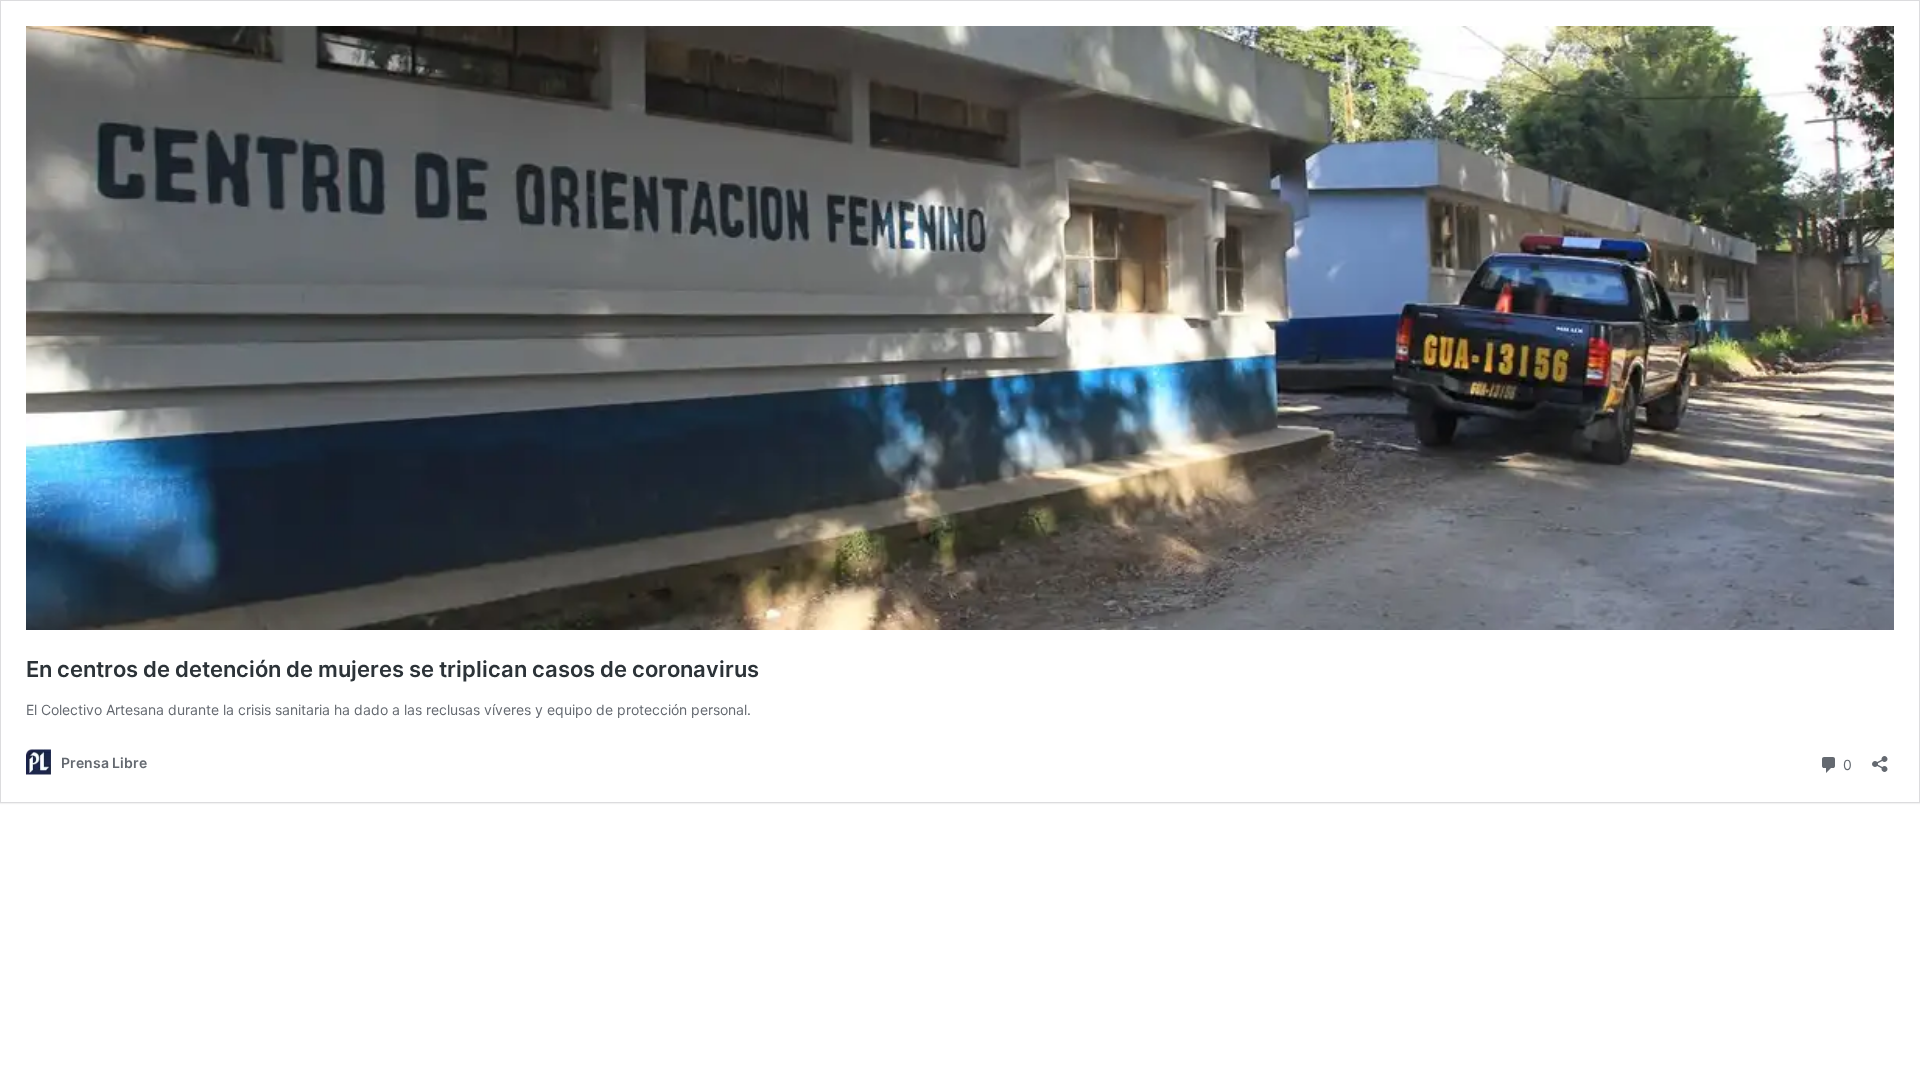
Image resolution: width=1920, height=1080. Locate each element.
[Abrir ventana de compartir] (1880, 757)
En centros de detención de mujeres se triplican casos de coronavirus (392, 669)
